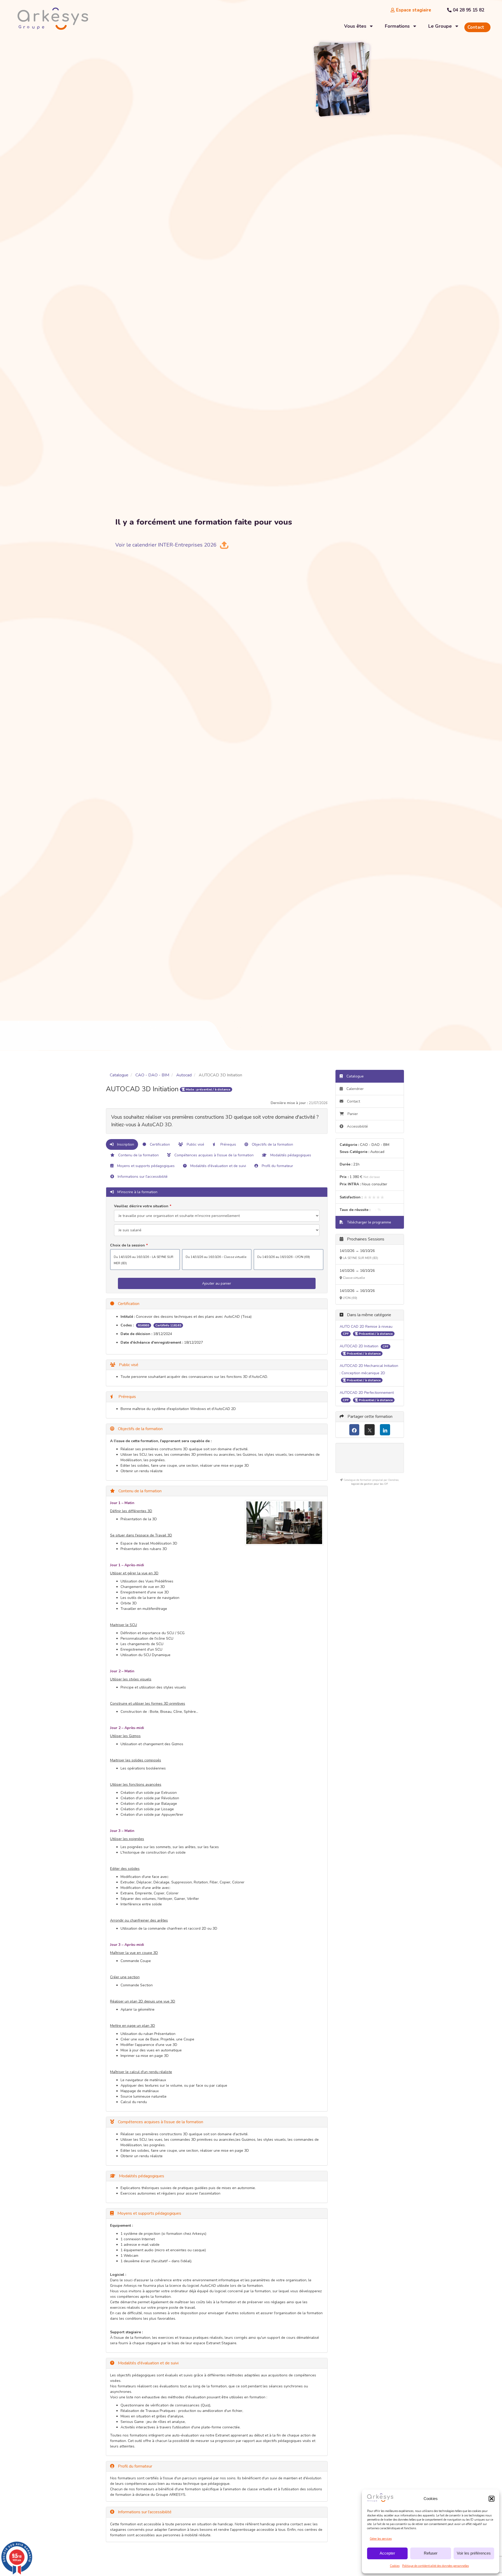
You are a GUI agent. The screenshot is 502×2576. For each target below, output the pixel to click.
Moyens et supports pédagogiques (145, 1166)
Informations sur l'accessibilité (142, 1177)
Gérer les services (381, 2539)
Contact (353, 1101)
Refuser (431, 2553)
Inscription (125, 1144)
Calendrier (355, 1089)
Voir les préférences (474, 2553)
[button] (492, 2499)
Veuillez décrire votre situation (141, 1206)
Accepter (387, 2553)
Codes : (127, 1325)
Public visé (195, 1144)
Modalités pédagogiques (290, 1155)
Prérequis (228, 1144)
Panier (353, 1114)
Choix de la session (127, 1245)
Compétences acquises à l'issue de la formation (213, 1155)
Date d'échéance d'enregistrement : (152, 1342)
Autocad (184, 1075)
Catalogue (119, 1075)
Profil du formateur (277, 1166)
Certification (159, 1144)
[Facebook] (354, 1430)
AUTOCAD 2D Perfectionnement (367, 1393)
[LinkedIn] (385, 1430)
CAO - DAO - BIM (152, 1075)
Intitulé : (128, 1317)
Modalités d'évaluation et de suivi (218, 1166)
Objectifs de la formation (272, 1144)
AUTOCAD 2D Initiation (360, 1346)
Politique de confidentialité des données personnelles (435, 2566)
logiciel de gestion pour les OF (370, 1484)
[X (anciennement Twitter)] (370, 1430)
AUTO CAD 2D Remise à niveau (366, 1327)
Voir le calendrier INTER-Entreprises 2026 (166, 545)
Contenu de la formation (138, 1155)
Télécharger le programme (369, 1222)
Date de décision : (136, 1334)
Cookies (395, 2566)
